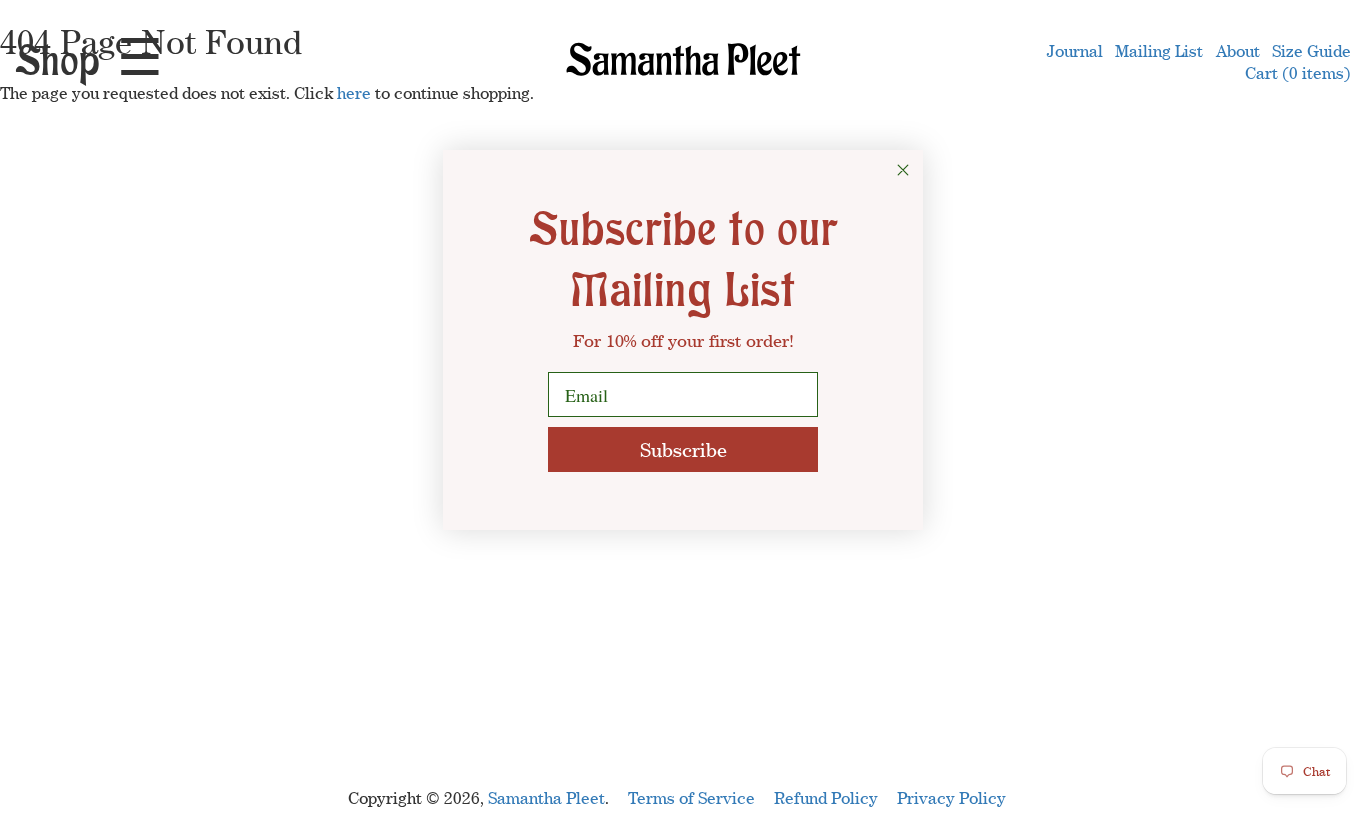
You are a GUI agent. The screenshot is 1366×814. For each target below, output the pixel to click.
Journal (1075, 51)
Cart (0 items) (1298, 73)
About (1238, 51)
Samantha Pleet (546, 798)
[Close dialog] (903, 170)
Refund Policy (826, 798)
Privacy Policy (951, 798)
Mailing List (1159, 51)
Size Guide (1311, 51)
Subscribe (683, 449)
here (354, 93)
